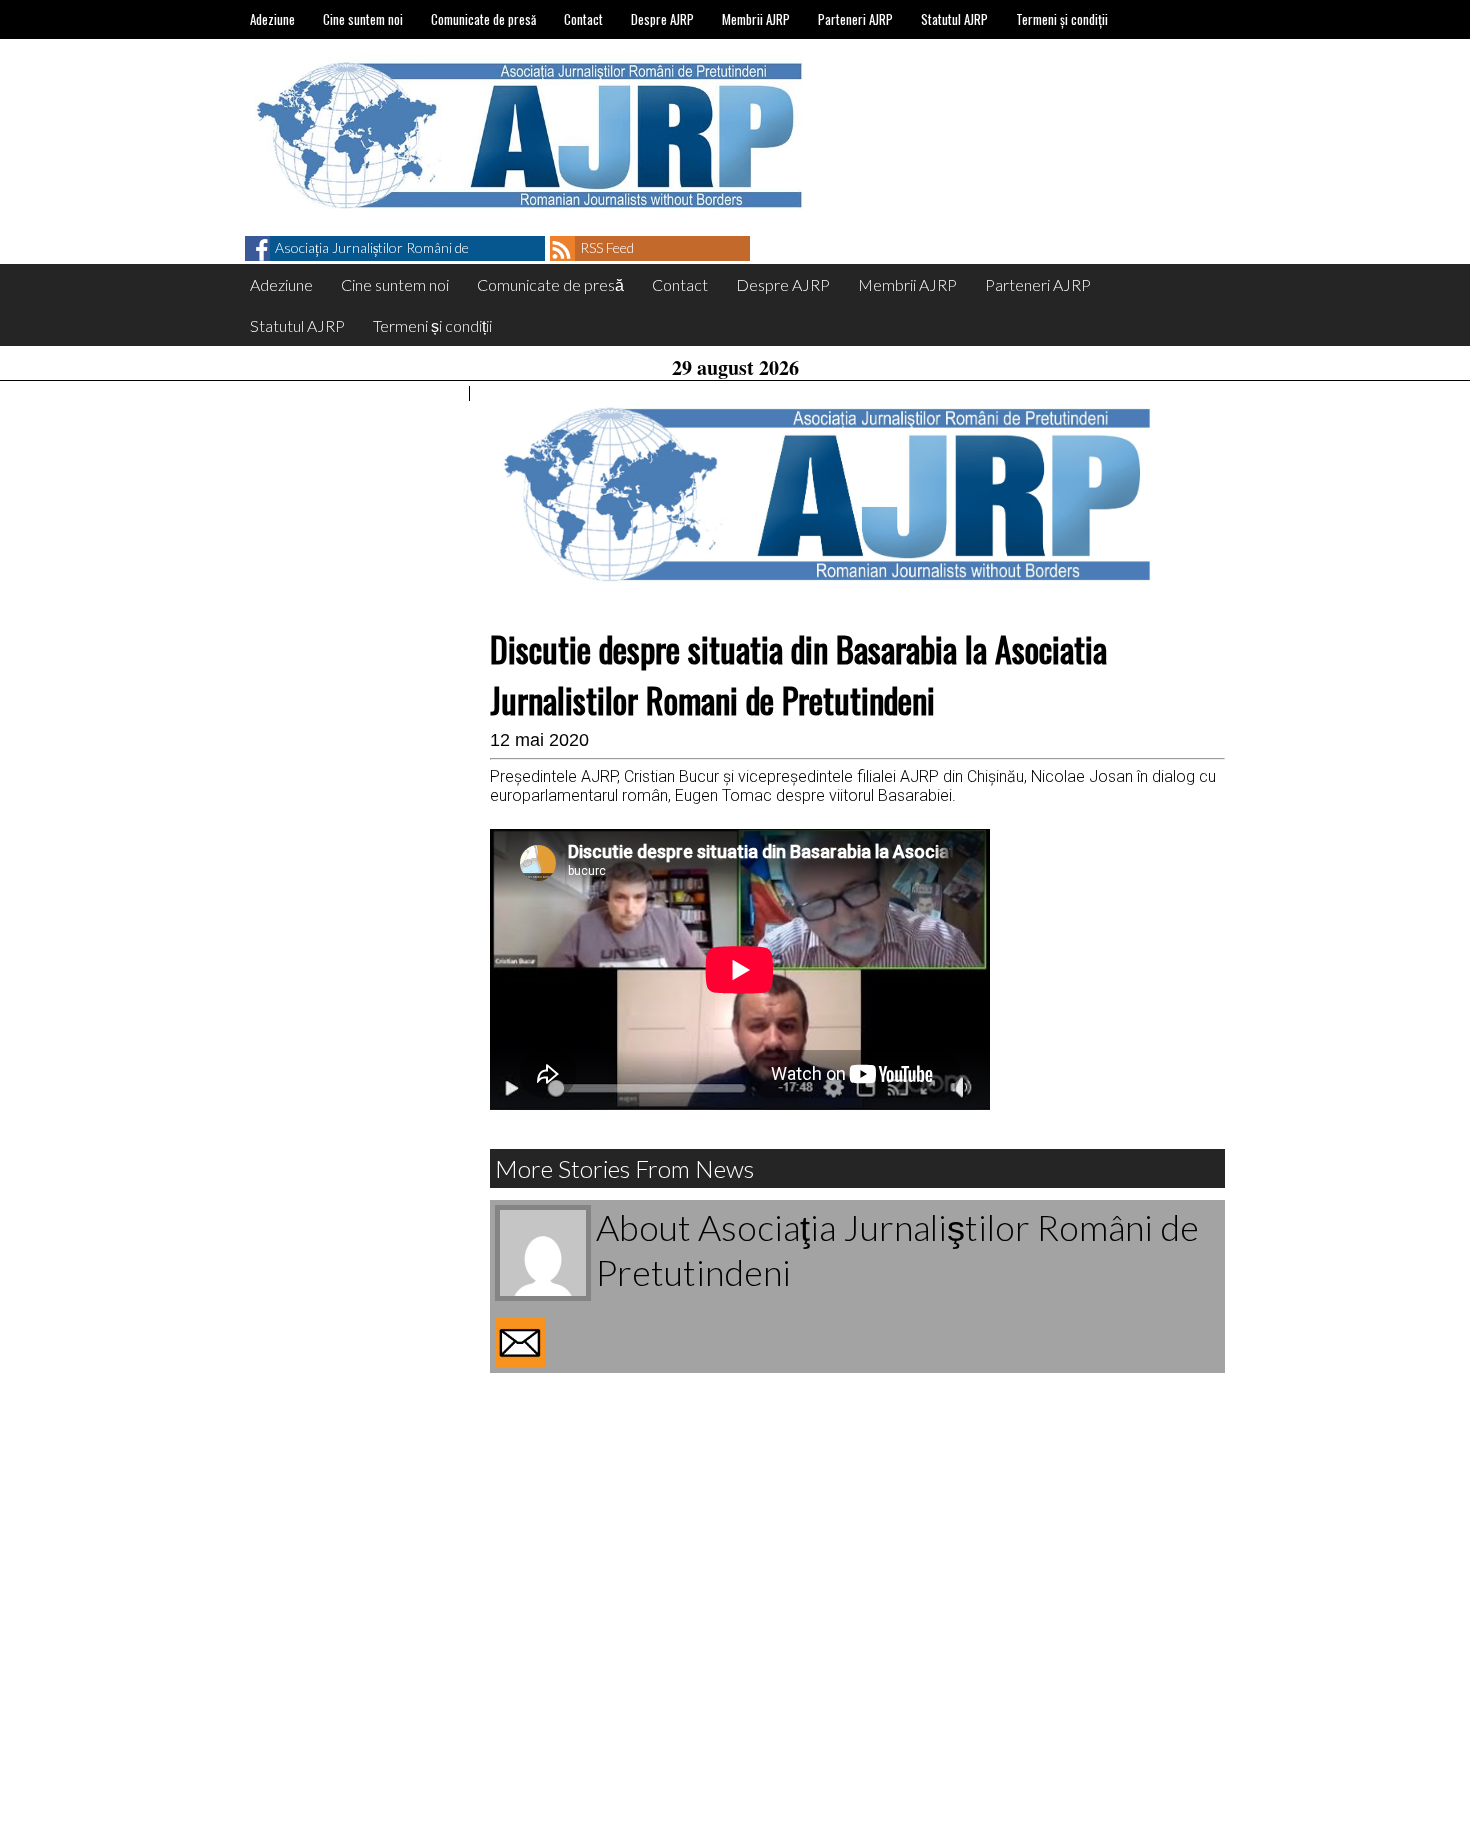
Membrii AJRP (756, 19)
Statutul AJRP (954, 19)
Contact (583, 19)
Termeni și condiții (1062, 19)
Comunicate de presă (483, 19)
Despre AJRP (662, 19)
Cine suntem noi (363, 19)
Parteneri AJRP (855, 19)
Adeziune (272, 19)
